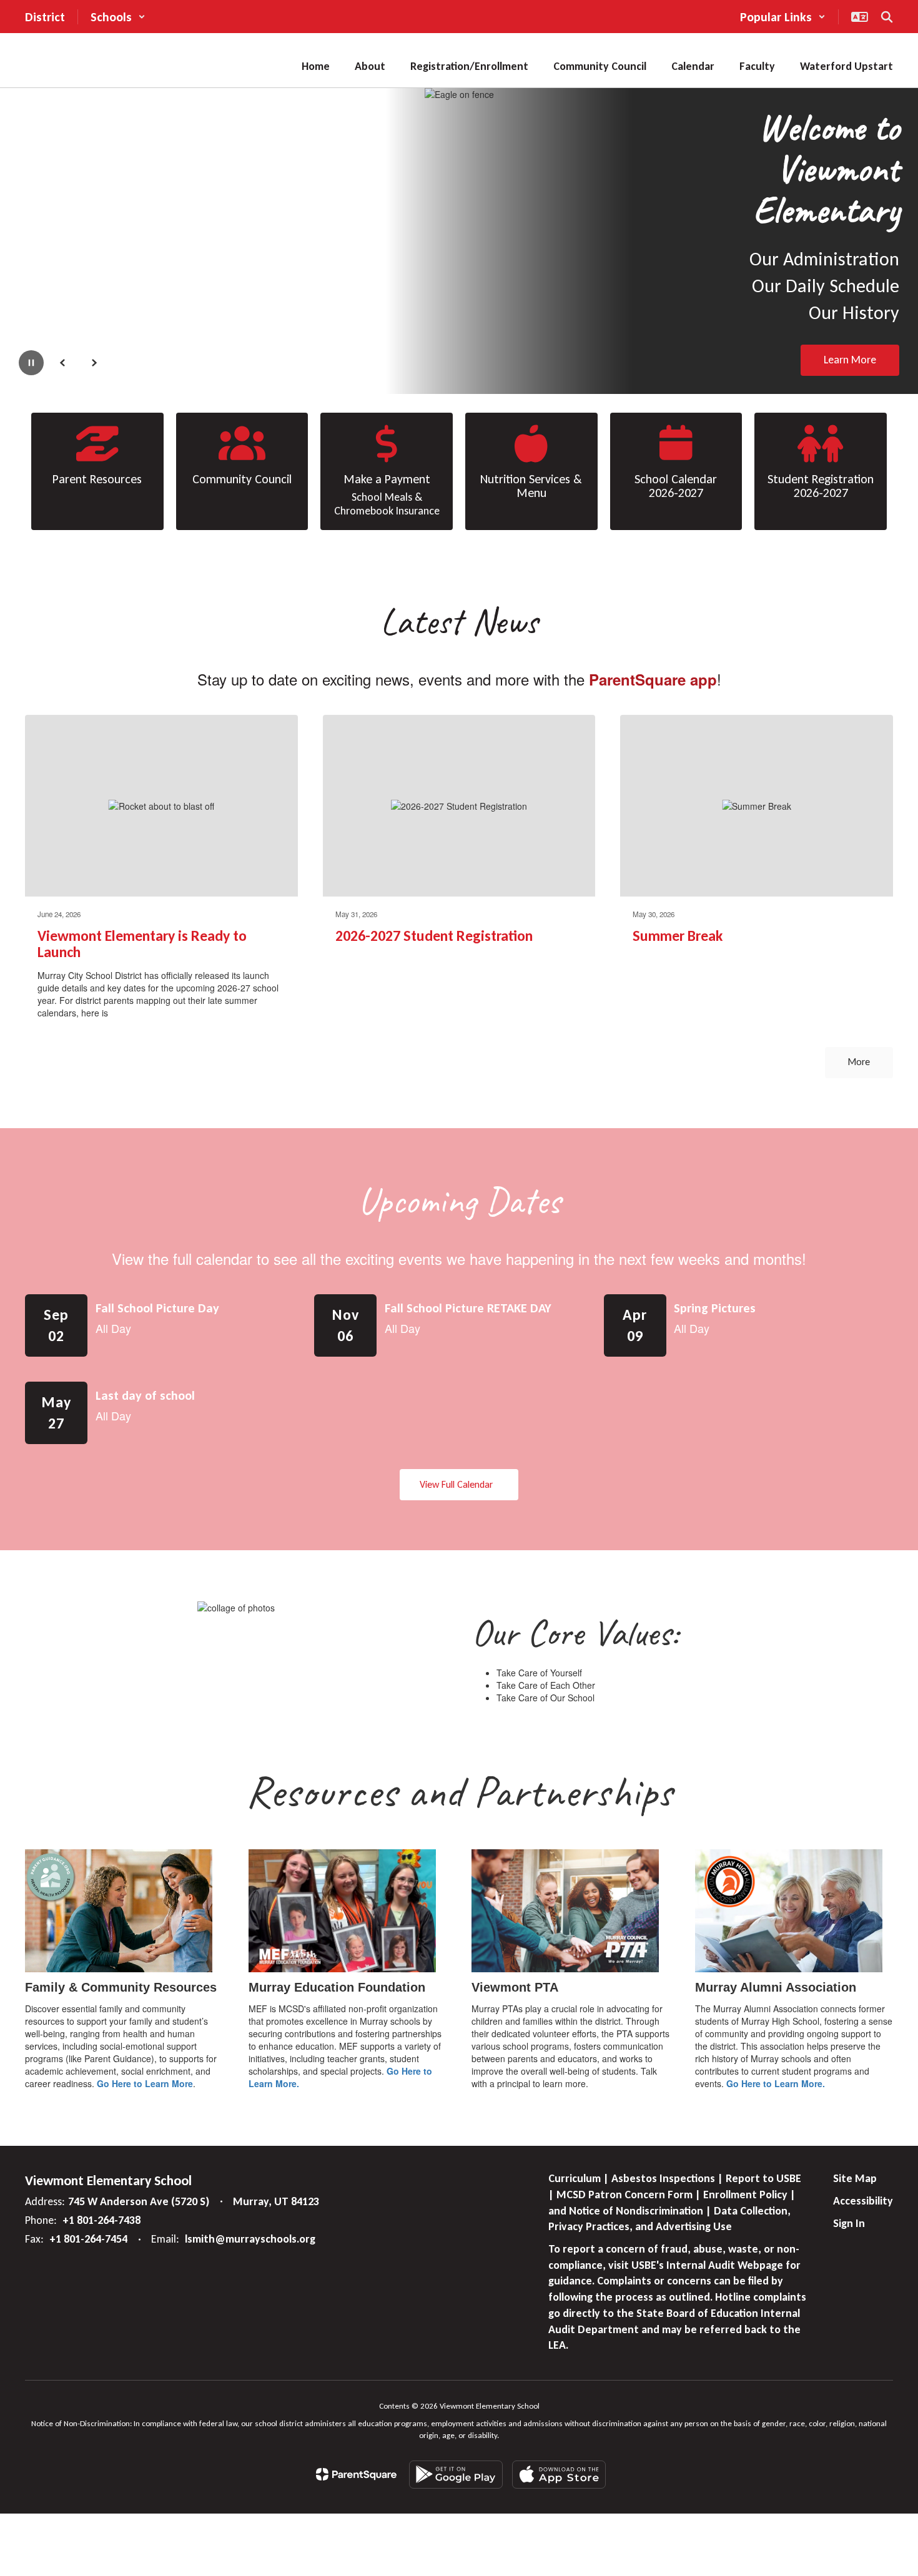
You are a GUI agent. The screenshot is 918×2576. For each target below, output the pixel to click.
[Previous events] (37, 1485)
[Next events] (881, 1485)
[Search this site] (887, 17)
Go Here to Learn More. (776, 2083)
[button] (118, 17)
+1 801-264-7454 (88, 2239)
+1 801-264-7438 (101, 2220)
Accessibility (863, 2201)
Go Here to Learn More (145, 2083)
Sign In (849, 2223)
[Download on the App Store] (559, 2475)
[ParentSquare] (356, 2474)
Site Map (855, 2178)
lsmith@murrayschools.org (250, 2239)
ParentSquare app (653, 679)
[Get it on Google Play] (456, 2475)
